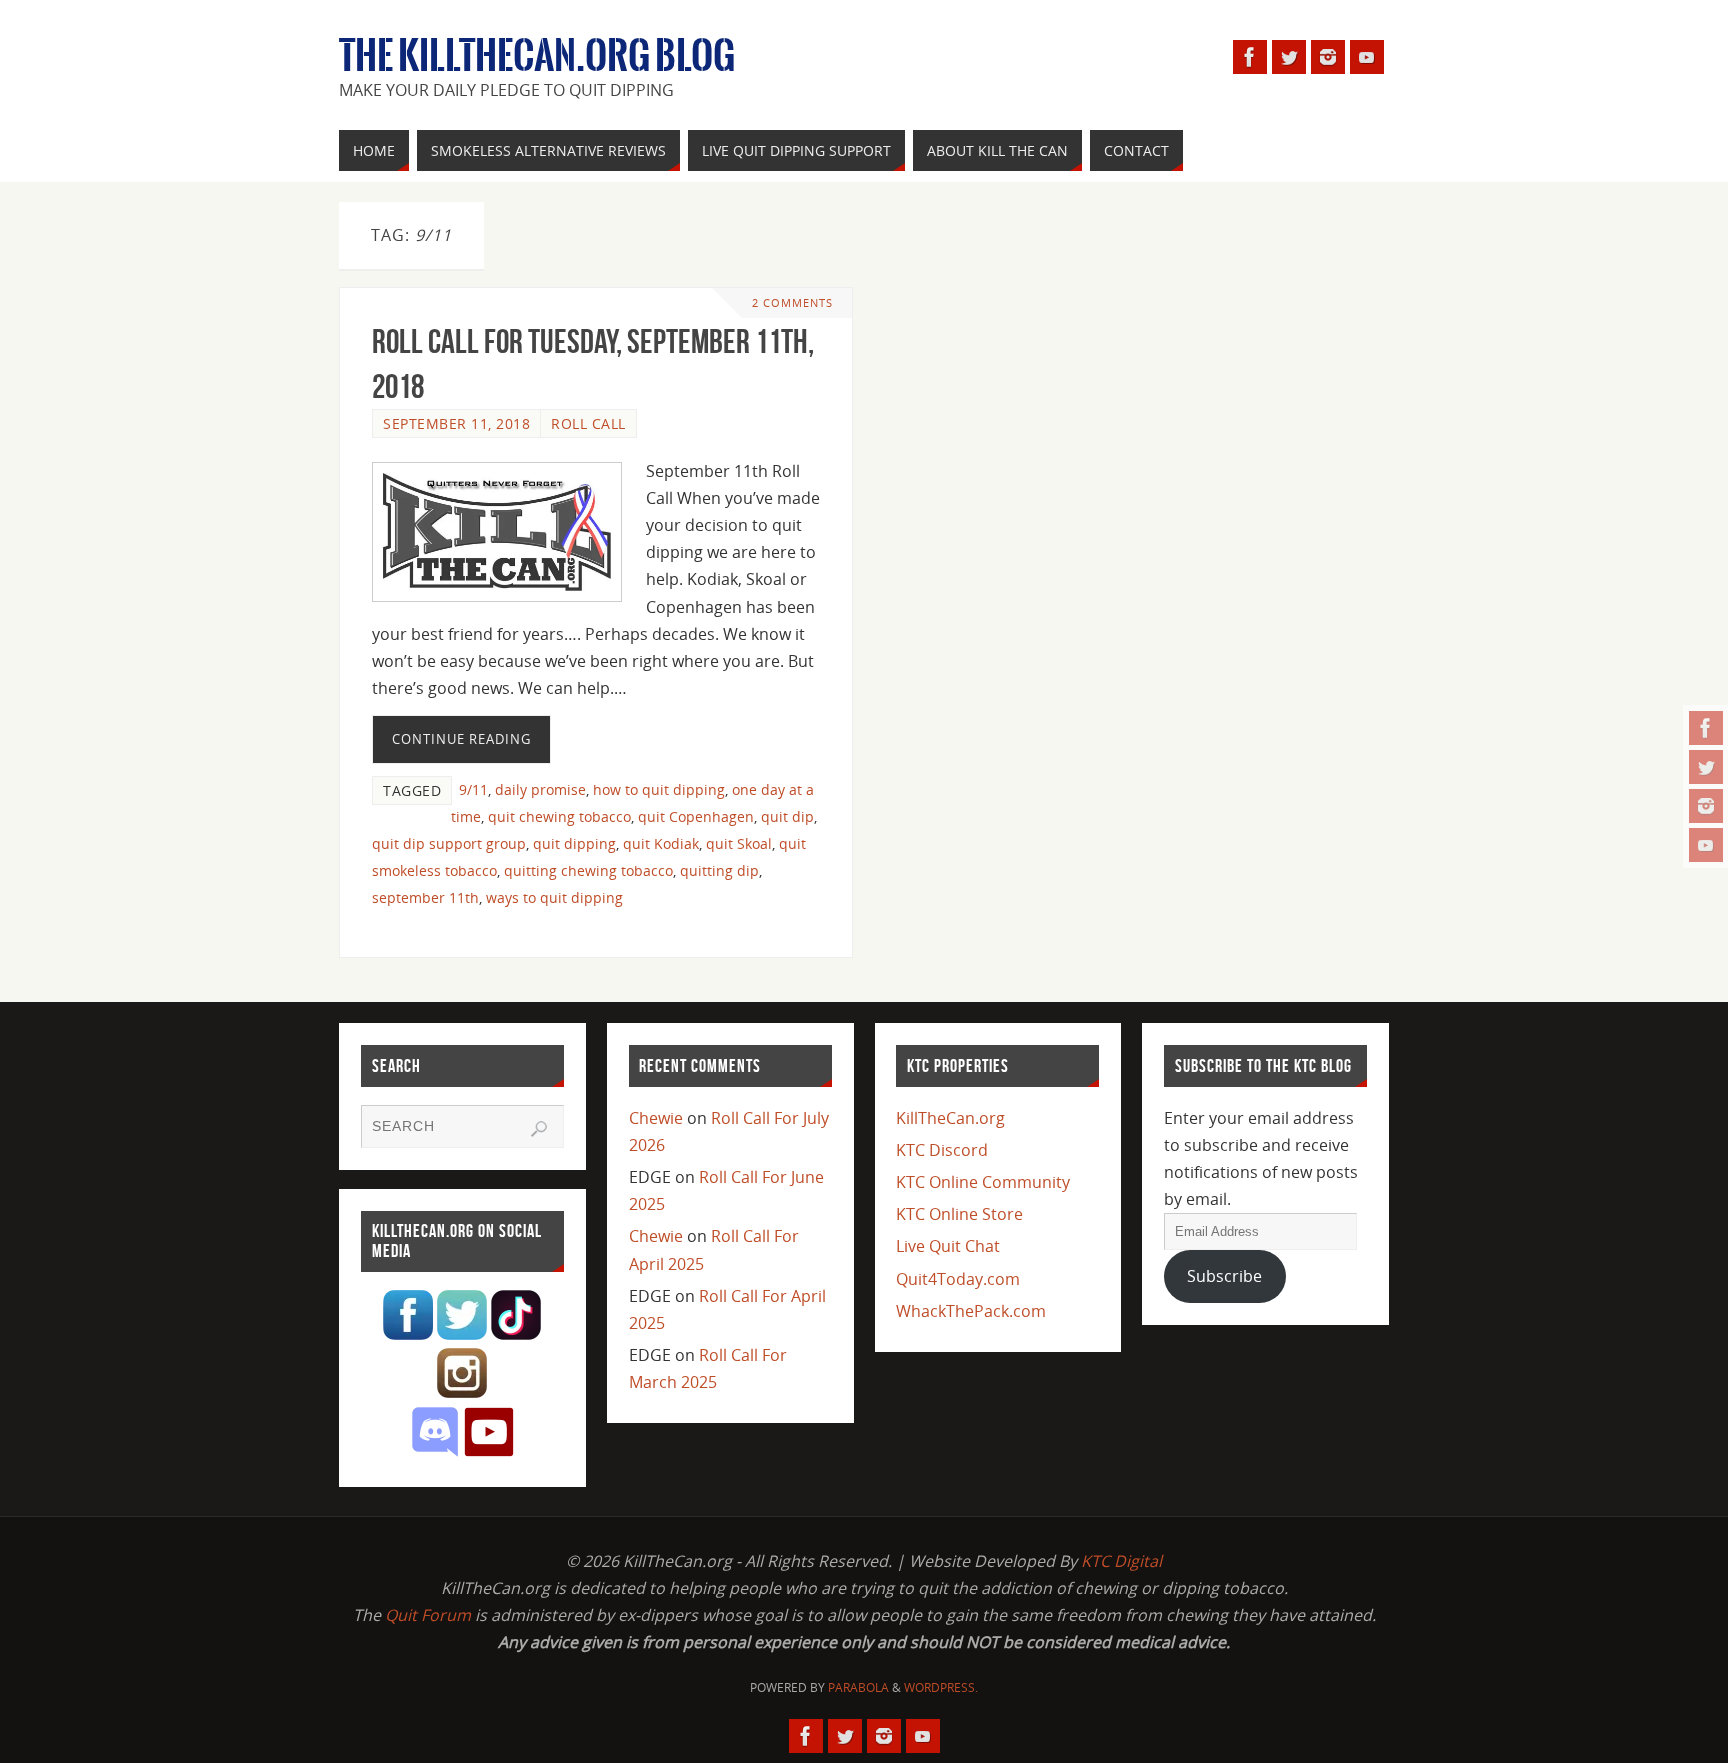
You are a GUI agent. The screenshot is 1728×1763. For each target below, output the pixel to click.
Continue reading (461, 739)
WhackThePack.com (971, 1311)
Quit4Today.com (958, 1279)
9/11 (473, 789)
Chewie (656, 1118)
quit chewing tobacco (559, 816)
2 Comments (792, 302)
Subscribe (1224, 1276)
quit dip (787, 816)
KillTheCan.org (950, 1118)
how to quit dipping (659, 789)
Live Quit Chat (948, 1246)
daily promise (540, 789)
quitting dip (719, 870)
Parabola (858, 1687)
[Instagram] (1706, 806)
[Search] (539, 1129)
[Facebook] (1706, 728)
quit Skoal (739, 843)
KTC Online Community (983, 1182)
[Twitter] (1706, 767)
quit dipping (574, 843)
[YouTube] (1706, 845)
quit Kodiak (661, 843)
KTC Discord (942, 1150)
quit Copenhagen (696, 816)
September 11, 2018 (456, 423)
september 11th (425, 897)
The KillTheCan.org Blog (537, 56)
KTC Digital (1121, 1561)
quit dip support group (449, 843)
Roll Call (588, 423)
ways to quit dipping (554, 897)
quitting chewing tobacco (588, 870)
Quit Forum (428, 1615)
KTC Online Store (959, 1214)
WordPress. (941, 1687)
